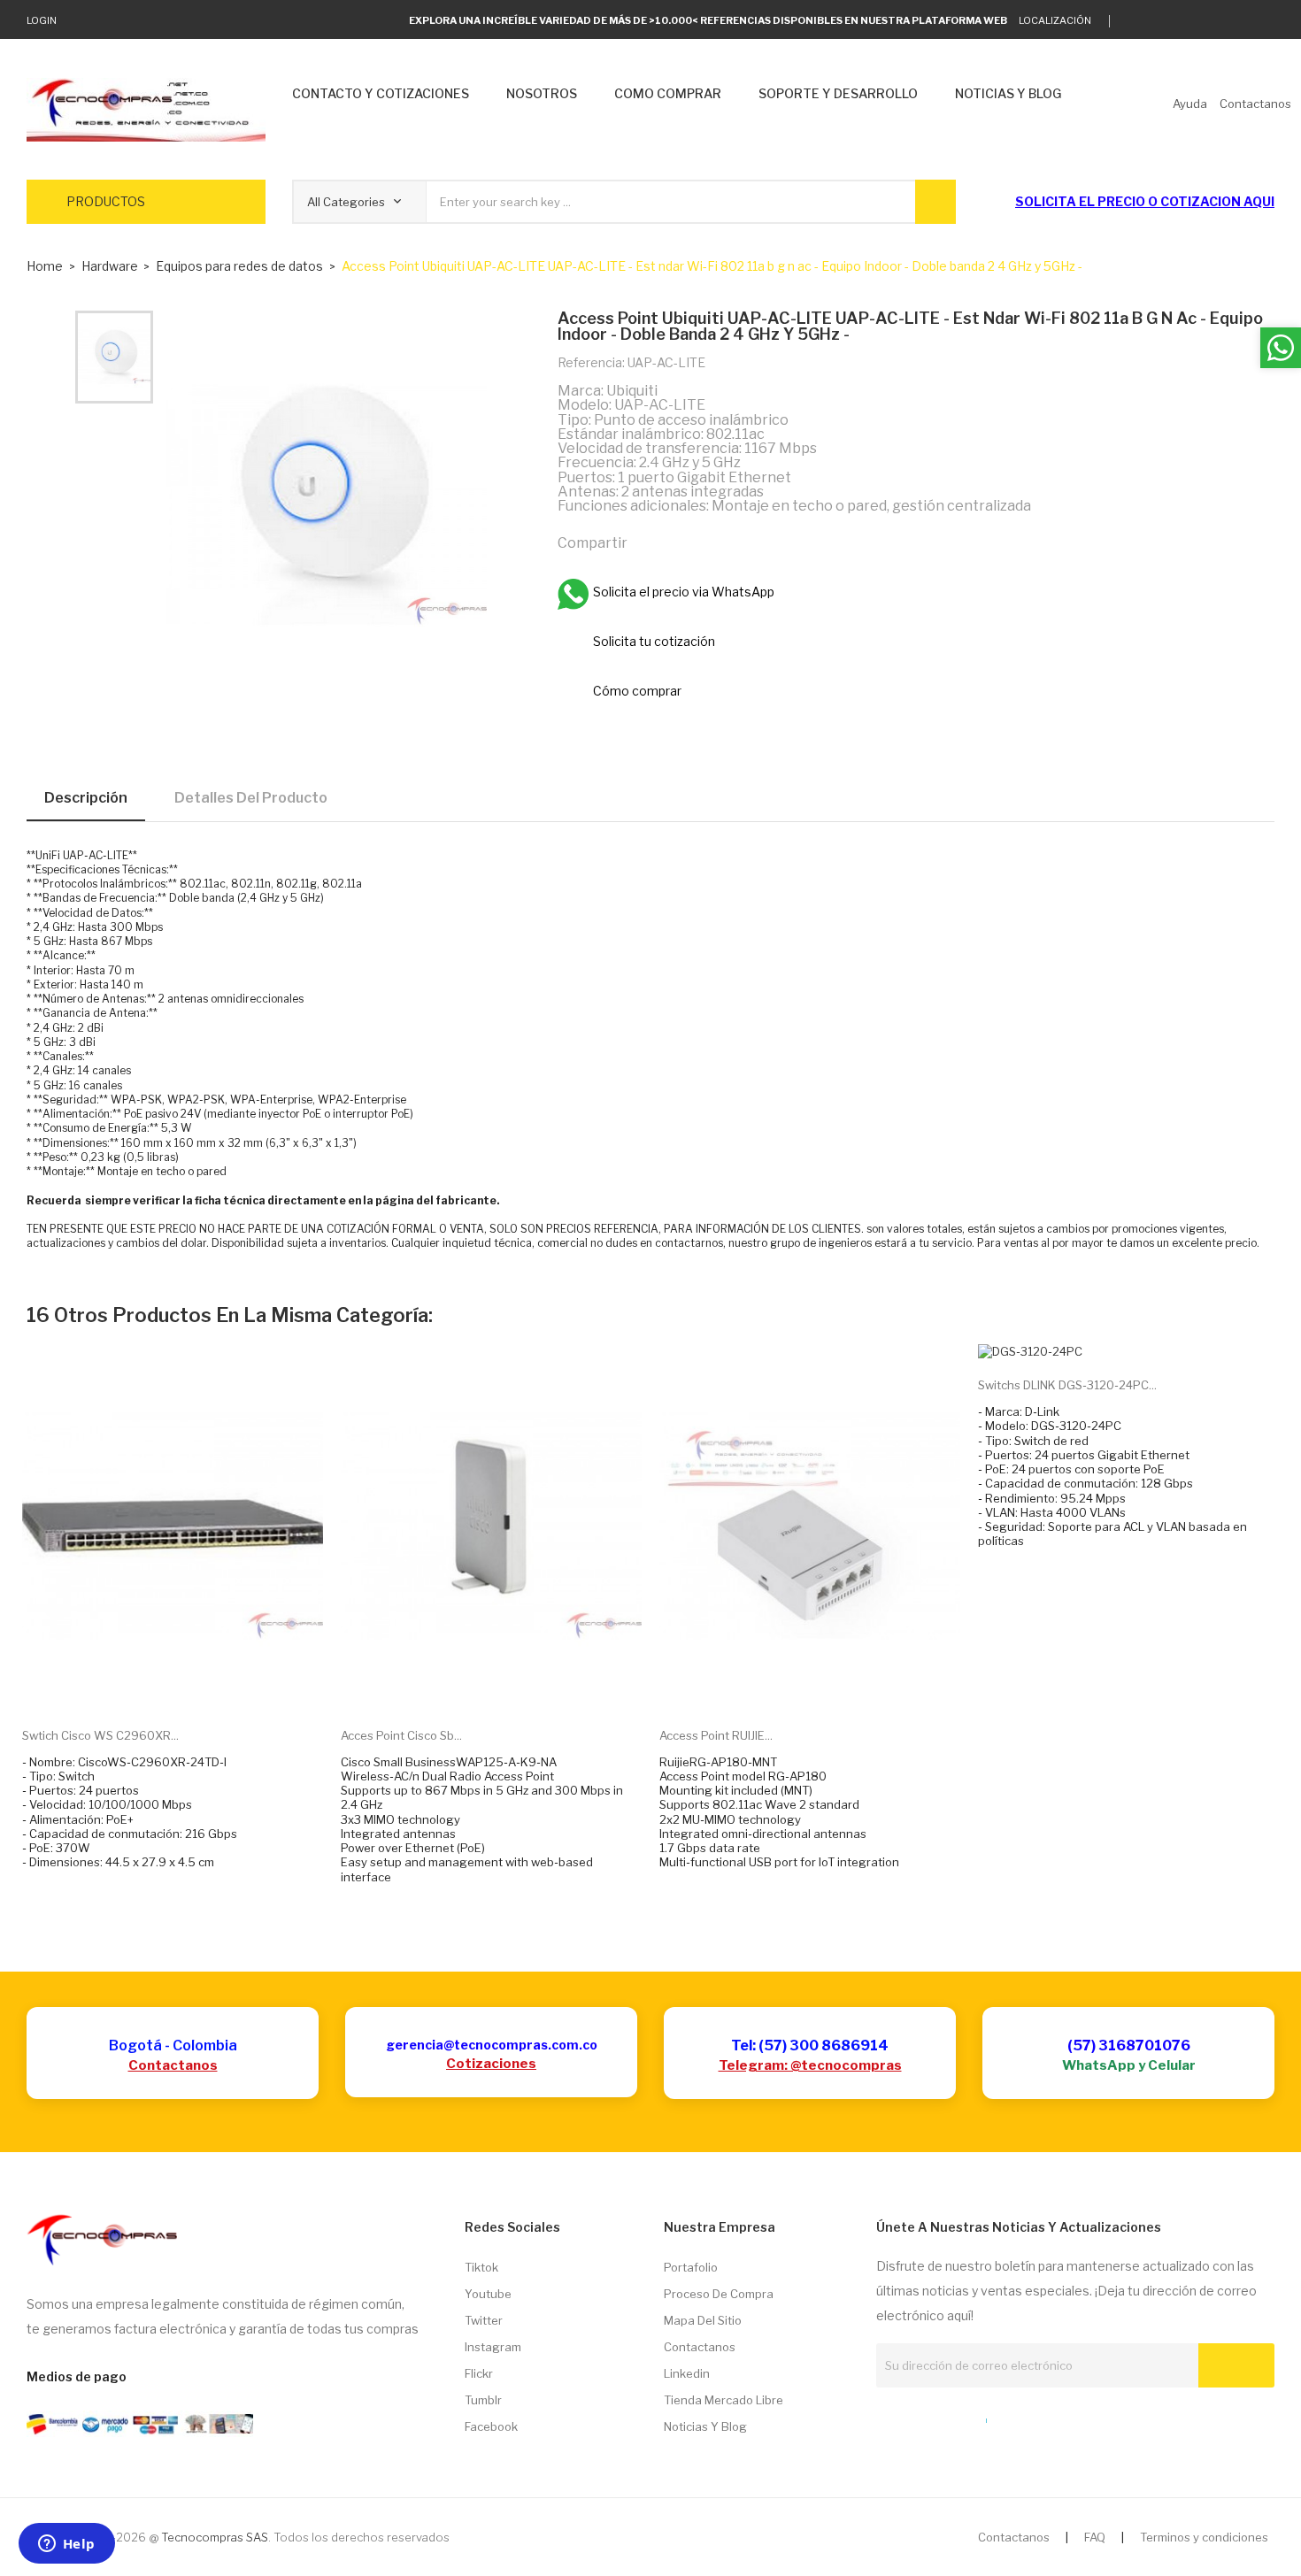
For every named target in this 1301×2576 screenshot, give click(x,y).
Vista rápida (193, 1686)
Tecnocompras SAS (215, 2537)
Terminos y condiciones (1204, 2537)
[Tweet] (687, 542)
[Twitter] (1132, 21)
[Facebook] (1215, 21)
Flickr (479, 2373)
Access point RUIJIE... (716, 1735)
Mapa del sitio (703, 2320)
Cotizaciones (491, 2064)
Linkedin (687, 2373)
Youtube (488, 2294)
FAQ (1095, 2537)
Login (42, 20)
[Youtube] (1242, 21)
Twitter (484, 2320)
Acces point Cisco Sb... (401, 1735)
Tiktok (481, 2267)
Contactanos (173, 2065)
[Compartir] (649, 542)
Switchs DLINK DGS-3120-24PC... (1067, 1385)
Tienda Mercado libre (724, 2400)
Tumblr (483, 2400)
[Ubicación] (948, 2417)
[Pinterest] (725, 542)
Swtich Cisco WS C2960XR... (100, 1735)
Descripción (86, 798)
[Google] (1160, 21)
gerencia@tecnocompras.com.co (492, 2045)
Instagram (493, 2347)
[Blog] (915, 2417)
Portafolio (691, 2267)
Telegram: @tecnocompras (810, 2065)
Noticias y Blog (705, 2426)
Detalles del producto (251, 798)
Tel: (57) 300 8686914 (810, 2045)
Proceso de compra (719, 2294)
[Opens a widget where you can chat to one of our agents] (66, 2545)
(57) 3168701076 (1129, 2045)
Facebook (491, 2426)
